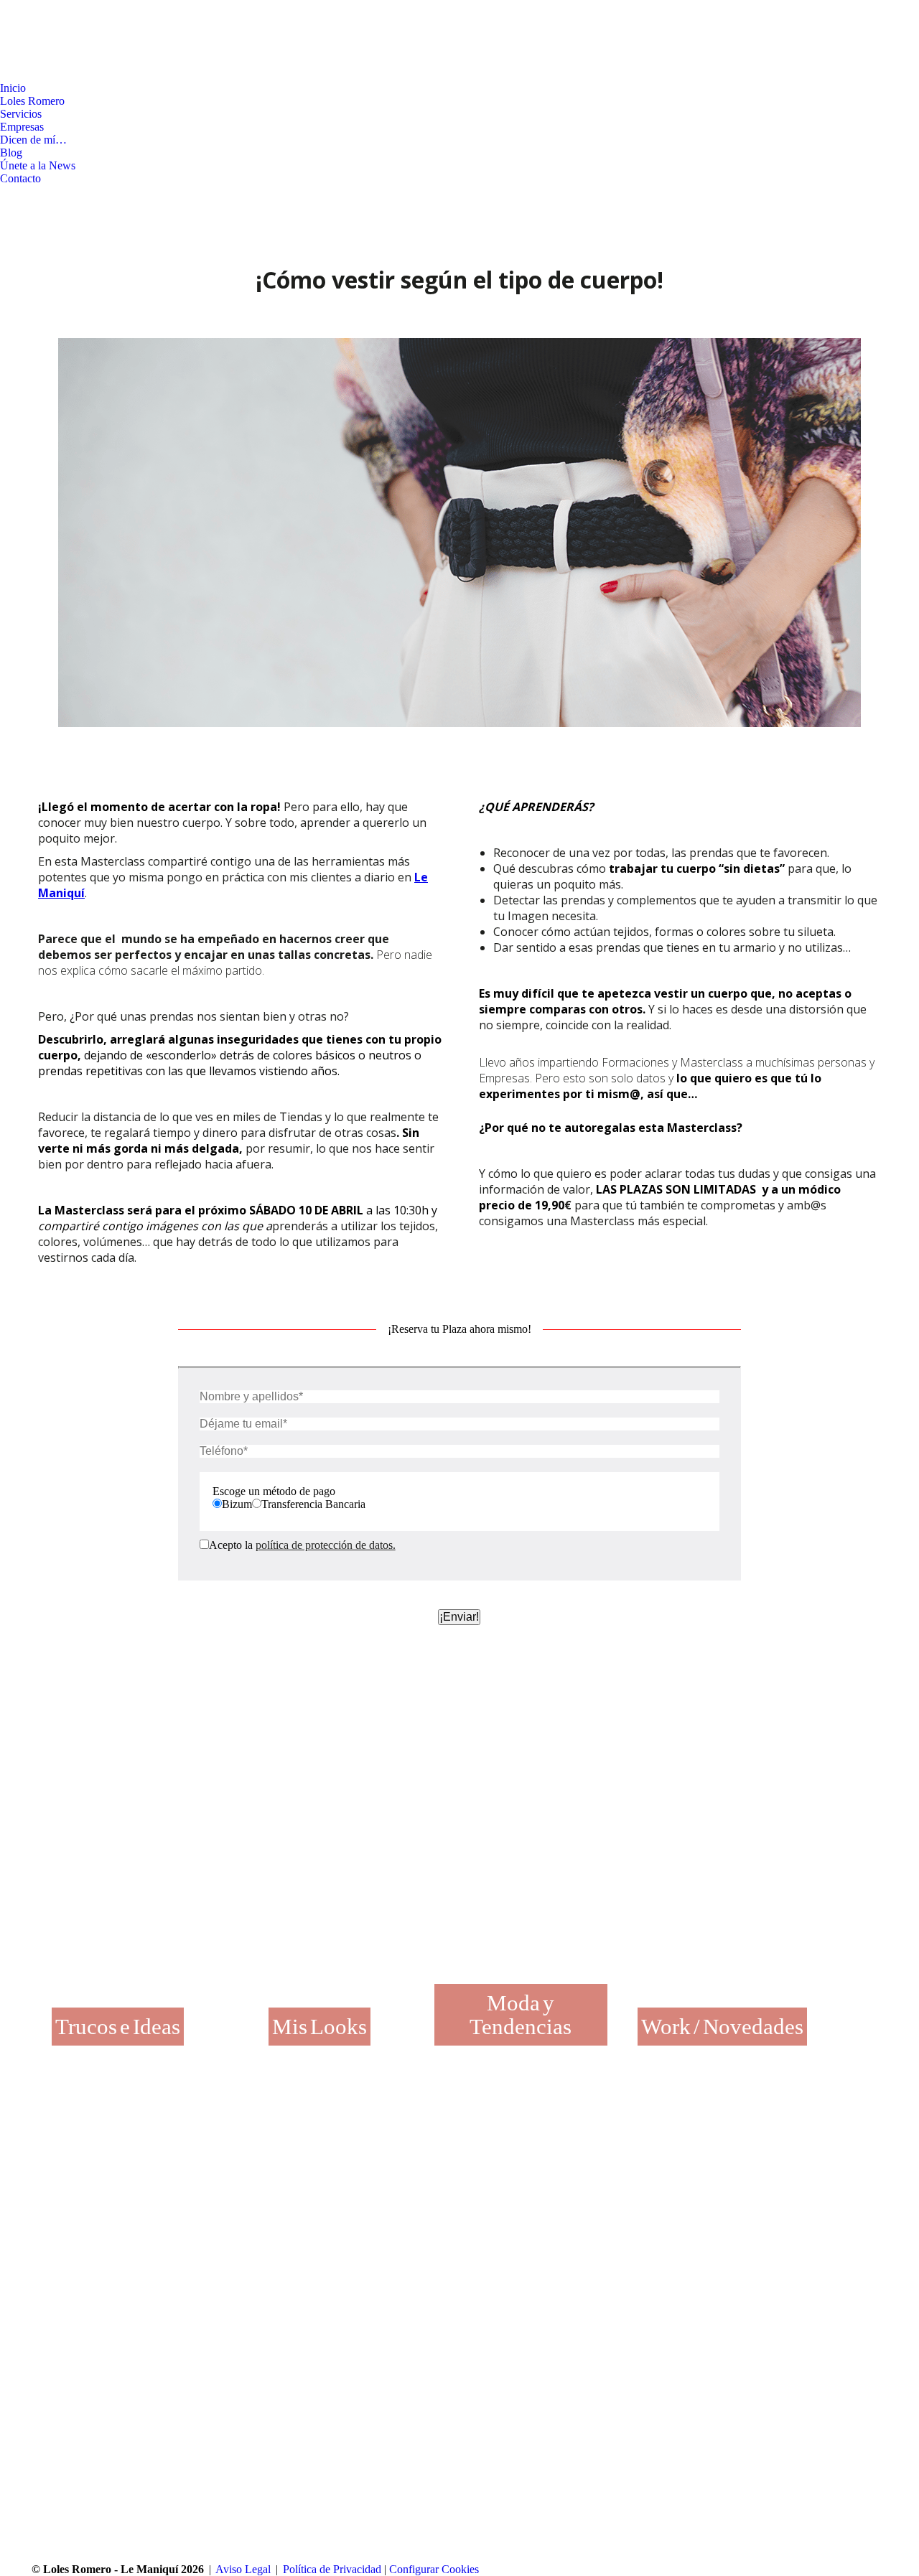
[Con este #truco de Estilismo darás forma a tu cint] (508, 2215)
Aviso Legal (243, 2569)
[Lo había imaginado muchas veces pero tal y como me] (230, 2215)
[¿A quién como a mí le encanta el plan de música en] (368, 2215)
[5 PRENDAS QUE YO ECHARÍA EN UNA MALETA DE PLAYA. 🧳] (647, 2215)
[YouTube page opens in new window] (54, 71)
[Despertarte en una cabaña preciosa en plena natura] (90, 2215)
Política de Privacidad (332, 2569)
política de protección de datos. (326, 1545)
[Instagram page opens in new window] (32, 71)
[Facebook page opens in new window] (11, 71)
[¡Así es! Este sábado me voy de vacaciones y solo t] (785, 2215)
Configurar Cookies (434, 2569)
